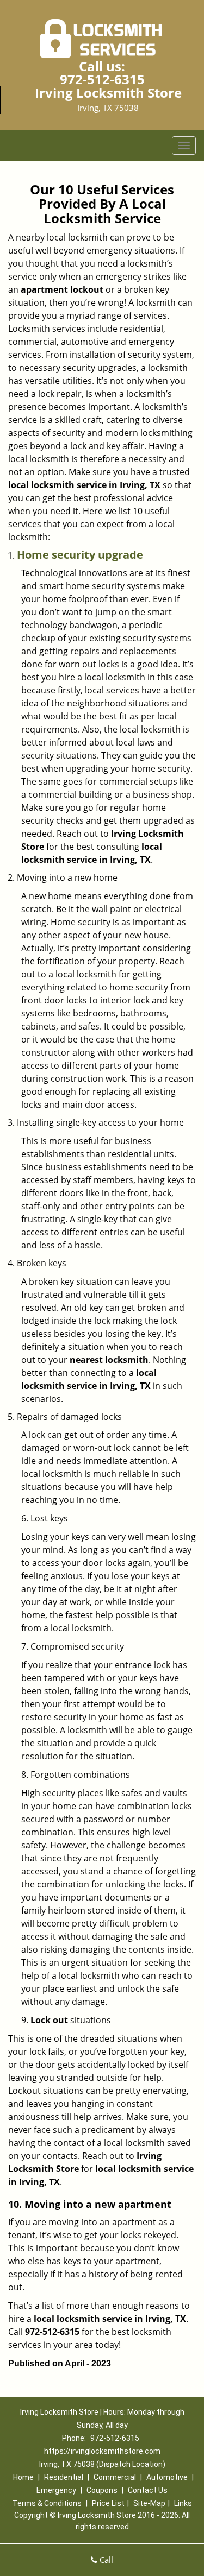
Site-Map (149, 2503)
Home (23, 2477)
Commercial (115, 2477)
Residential (64, 2477)
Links (183, 2503)
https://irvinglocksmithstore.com (102, 2451)
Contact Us (148, 2490)
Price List (108, 2503)
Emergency (56, 2490)
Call (105, 2560)
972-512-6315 (102, 79)
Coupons (102, 2490)
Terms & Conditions (47, 2503)
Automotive (167, 2477)
